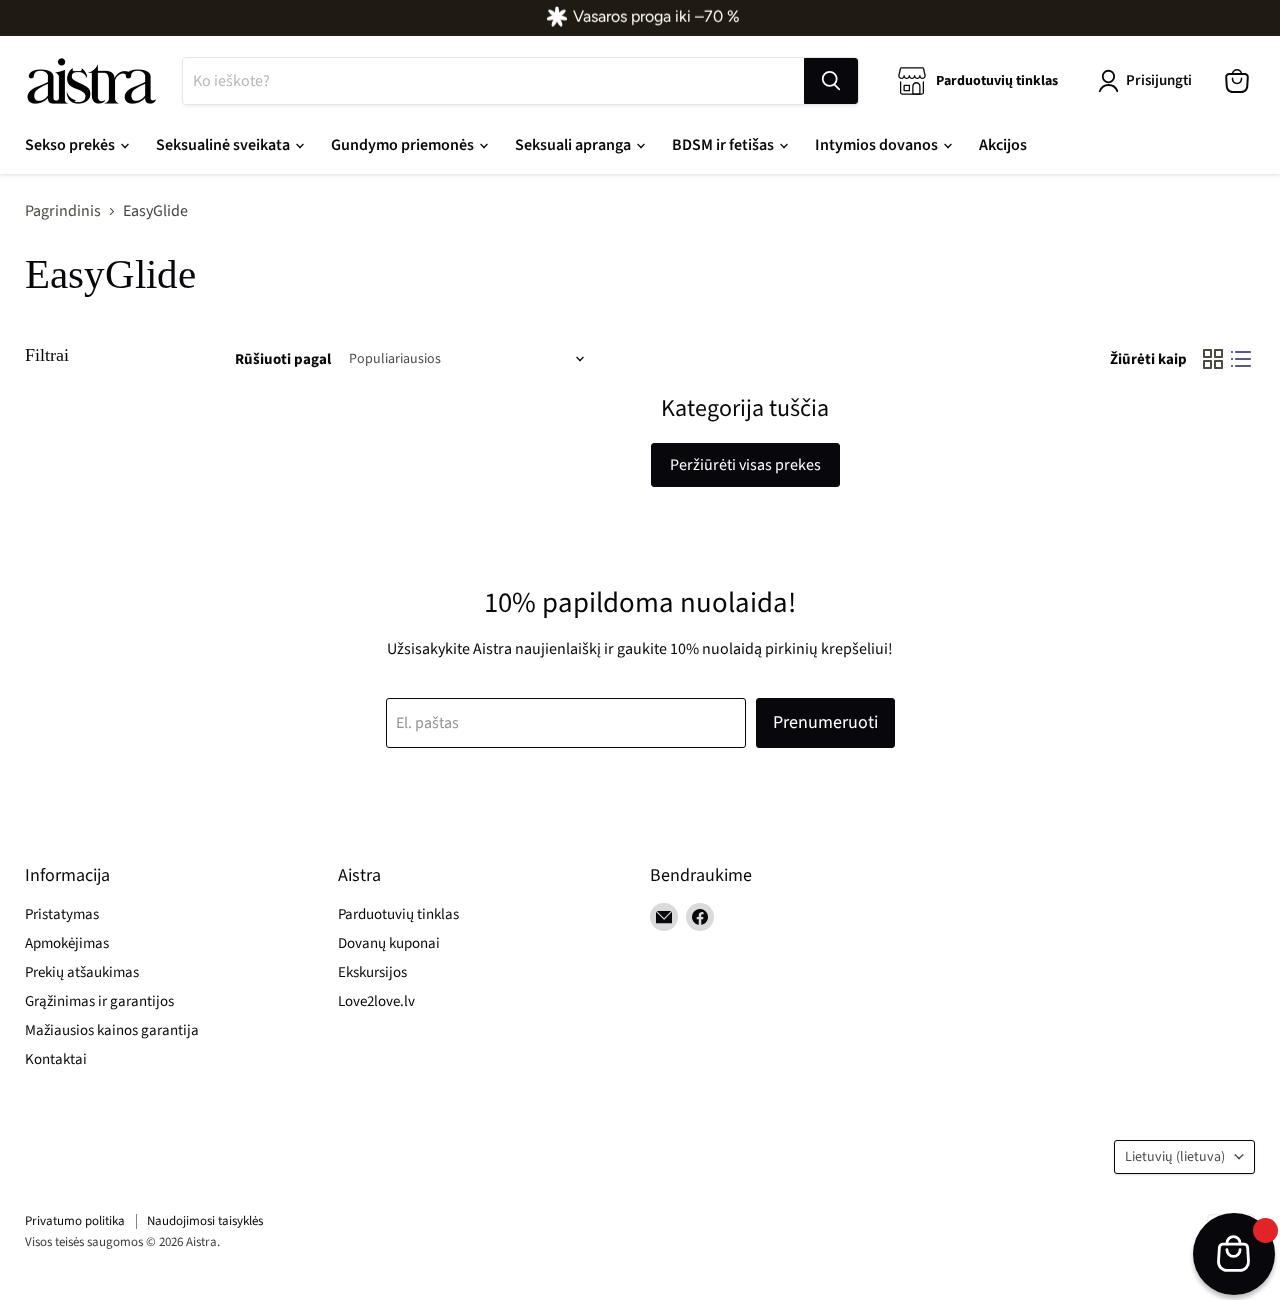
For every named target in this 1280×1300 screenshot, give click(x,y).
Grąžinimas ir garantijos (99, 1001)
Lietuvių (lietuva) (1175, 1157)
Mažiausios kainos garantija (112, 1030)
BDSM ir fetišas (724, 145)
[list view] (1241, 359)
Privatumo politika (75, 1221)
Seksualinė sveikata (224, 145)
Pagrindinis (63, 211)
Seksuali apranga (574, 145)
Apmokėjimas (67, 943)
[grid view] (1213, 359)
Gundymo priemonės (404, 145)
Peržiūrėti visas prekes (745, 465)
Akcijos (1003, 145)
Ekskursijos (372, 972)
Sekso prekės (71, 145)
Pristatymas (62, 914)
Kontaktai (56, 1059)
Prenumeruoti (825, 722)
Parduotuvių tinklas (398, 914)
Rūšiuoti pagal (283, 359)
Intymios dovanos (878, 145)
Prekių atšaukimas (82, 972)
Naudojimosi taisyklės (205, 1221)
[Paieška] (831, 81)
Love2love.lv (376, 1001)
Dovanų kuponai (389, 943)
